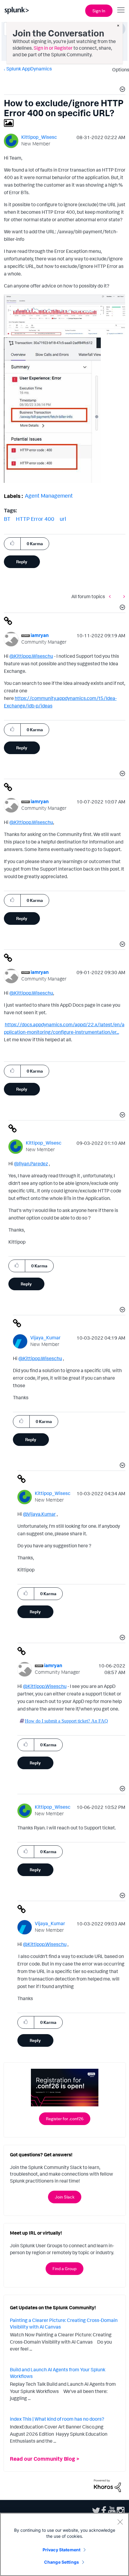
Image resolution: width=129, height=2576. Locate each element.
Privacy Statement (61, 2550)
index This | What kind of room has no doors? (57, 2419)
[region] (64, 2544)
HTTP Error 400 (35, 519)
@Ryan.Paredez (31, 1164)
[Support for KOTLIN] (123, 596)
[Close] (120, 2522)
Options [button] (119, 70)
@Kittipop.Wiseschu (31, 656)
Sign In (99, 11)
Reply (22, 562)
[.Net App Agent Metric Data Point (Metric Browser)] (111, 596)
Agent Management (49, 496)
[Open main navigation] (121, 10)
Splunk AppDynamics (29, 69)
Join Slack (65, 2197)
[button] (121, 90)
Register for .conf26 (65, 2119)
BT (7, 519)
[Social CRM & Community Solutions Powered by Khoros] (107, 2485)
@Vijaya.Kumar (39, 1514)
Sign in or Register (53, 48)
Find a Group (64, 2268)
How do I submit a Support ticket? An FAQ (66, 1721)
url (63, 519)
